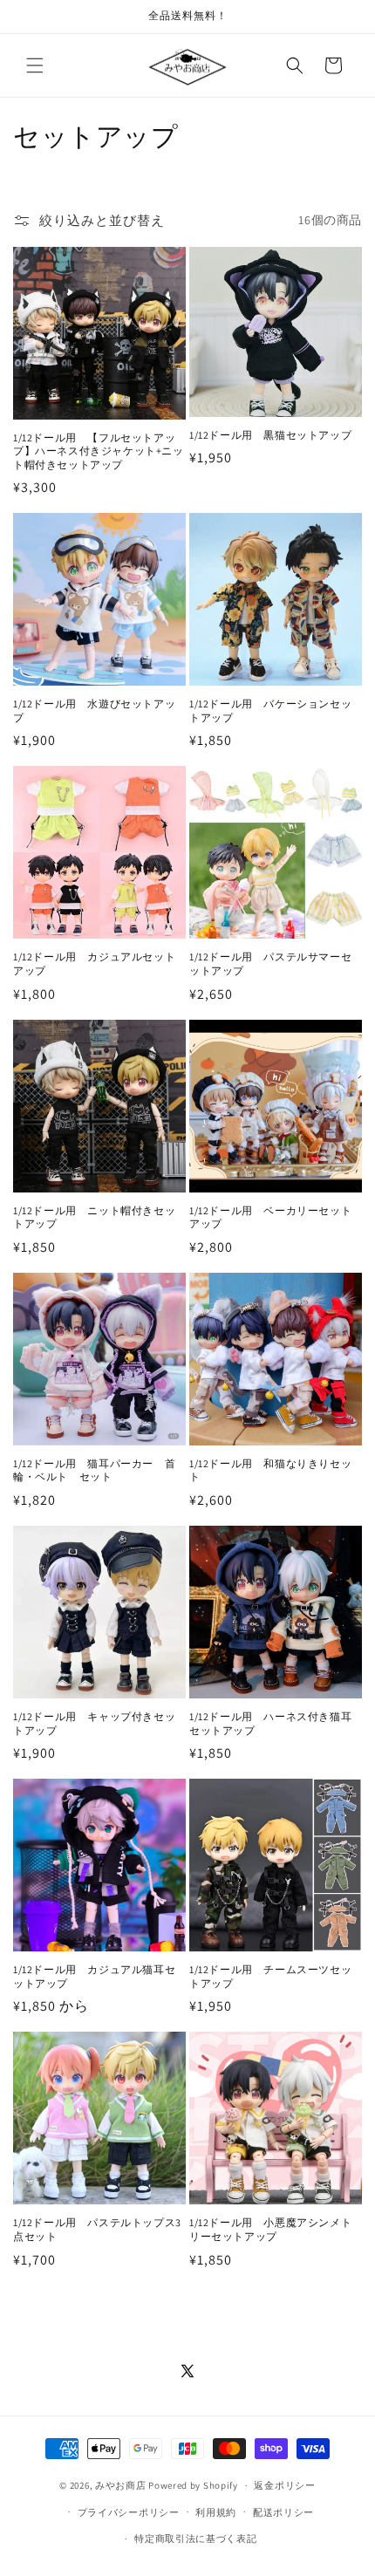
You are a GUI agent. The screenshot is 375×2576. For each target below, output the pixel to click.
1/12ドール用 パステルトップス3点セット (97, 2229)
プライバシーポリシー (129, 2512)
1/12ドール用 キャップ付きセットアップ (94, 1723)
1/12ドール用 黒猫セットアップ (270, 435)
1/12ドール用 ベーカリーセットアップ (270, 1217)
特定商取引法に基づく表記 (195, 2538)
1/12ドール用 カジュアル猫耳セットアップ (94, 1976)
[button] (35, 65)
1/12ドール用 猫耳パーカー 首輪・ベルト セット (94, 1470)
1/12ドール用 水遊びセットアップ (94, 711)
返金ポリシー (284, 2485)
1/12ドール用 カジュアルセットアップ (94, 963)
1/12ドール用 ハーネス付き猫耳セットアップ (270, 1723)
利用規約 (216, 2512)
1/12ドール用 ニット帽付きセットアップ (94, 1217)
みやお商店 (121, 2485)
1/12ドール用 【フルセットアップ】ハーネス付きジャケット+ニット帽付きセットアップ (99, 451)
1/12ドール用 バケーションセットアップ (270, 711)
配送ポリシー (283, 2512)
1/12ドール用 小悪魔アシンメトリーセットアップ (270, 2229)
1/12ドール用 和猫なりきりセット (270, 1470)
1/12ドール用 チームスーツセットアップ (270, 1976)
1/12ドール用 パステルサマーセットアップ (270, 963)
